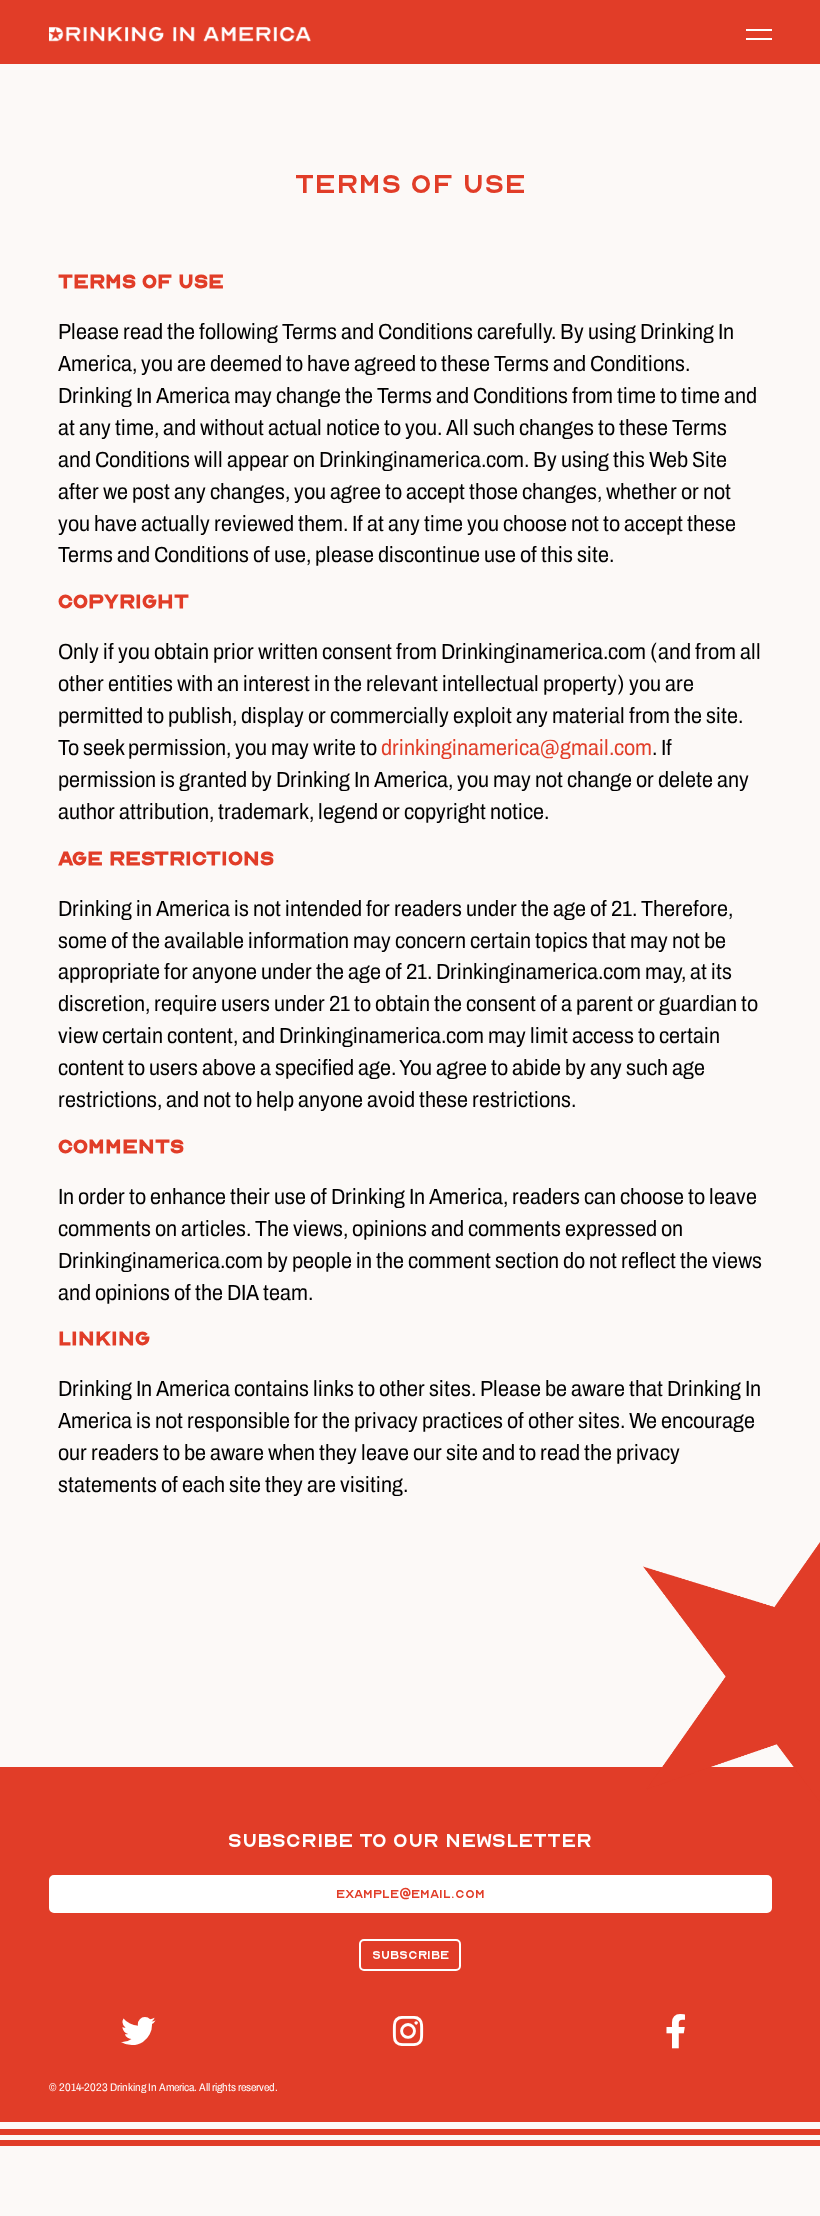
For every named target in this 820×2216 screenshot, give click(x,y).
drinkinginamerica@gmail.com (516, 748)
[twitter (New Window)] (138, 2032)
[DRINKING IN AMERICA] (180, 34)
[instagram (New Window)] (410, 2032)
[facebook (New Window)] (682, 2032)
